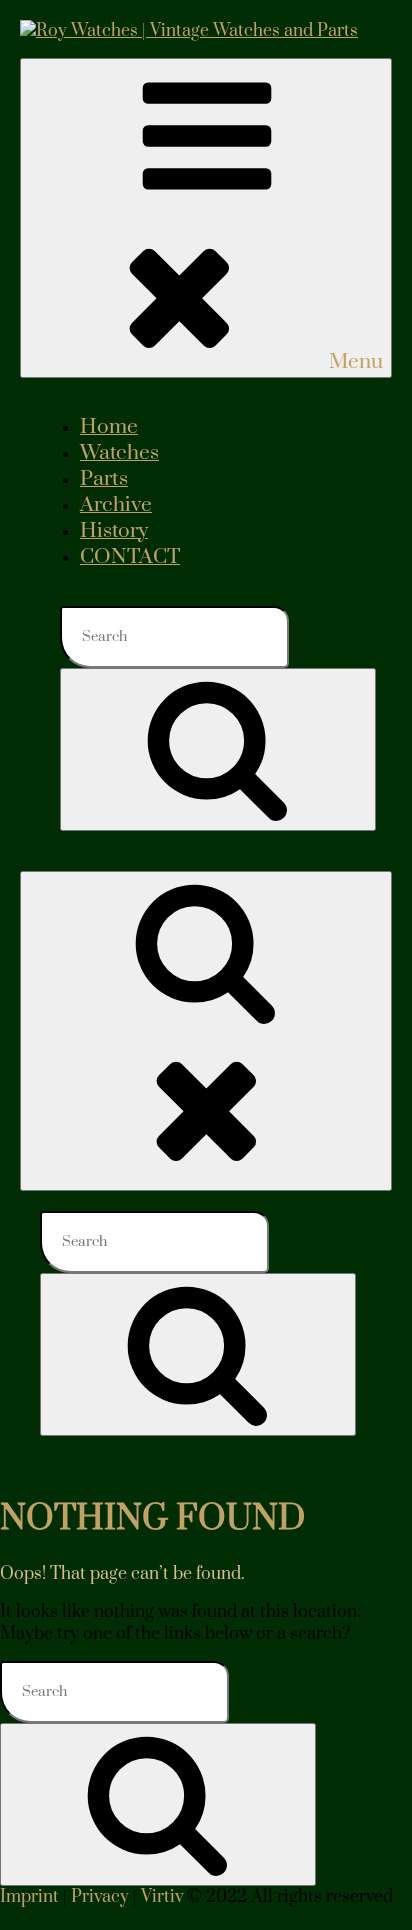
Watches (119, 453)
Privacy (100, 1897)
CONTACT (130, 557)
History (114, 531)
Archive (116, 505)
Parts (104, 479)
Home (109, 427)
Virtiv (162, 1897)
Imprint (29, 1897)
